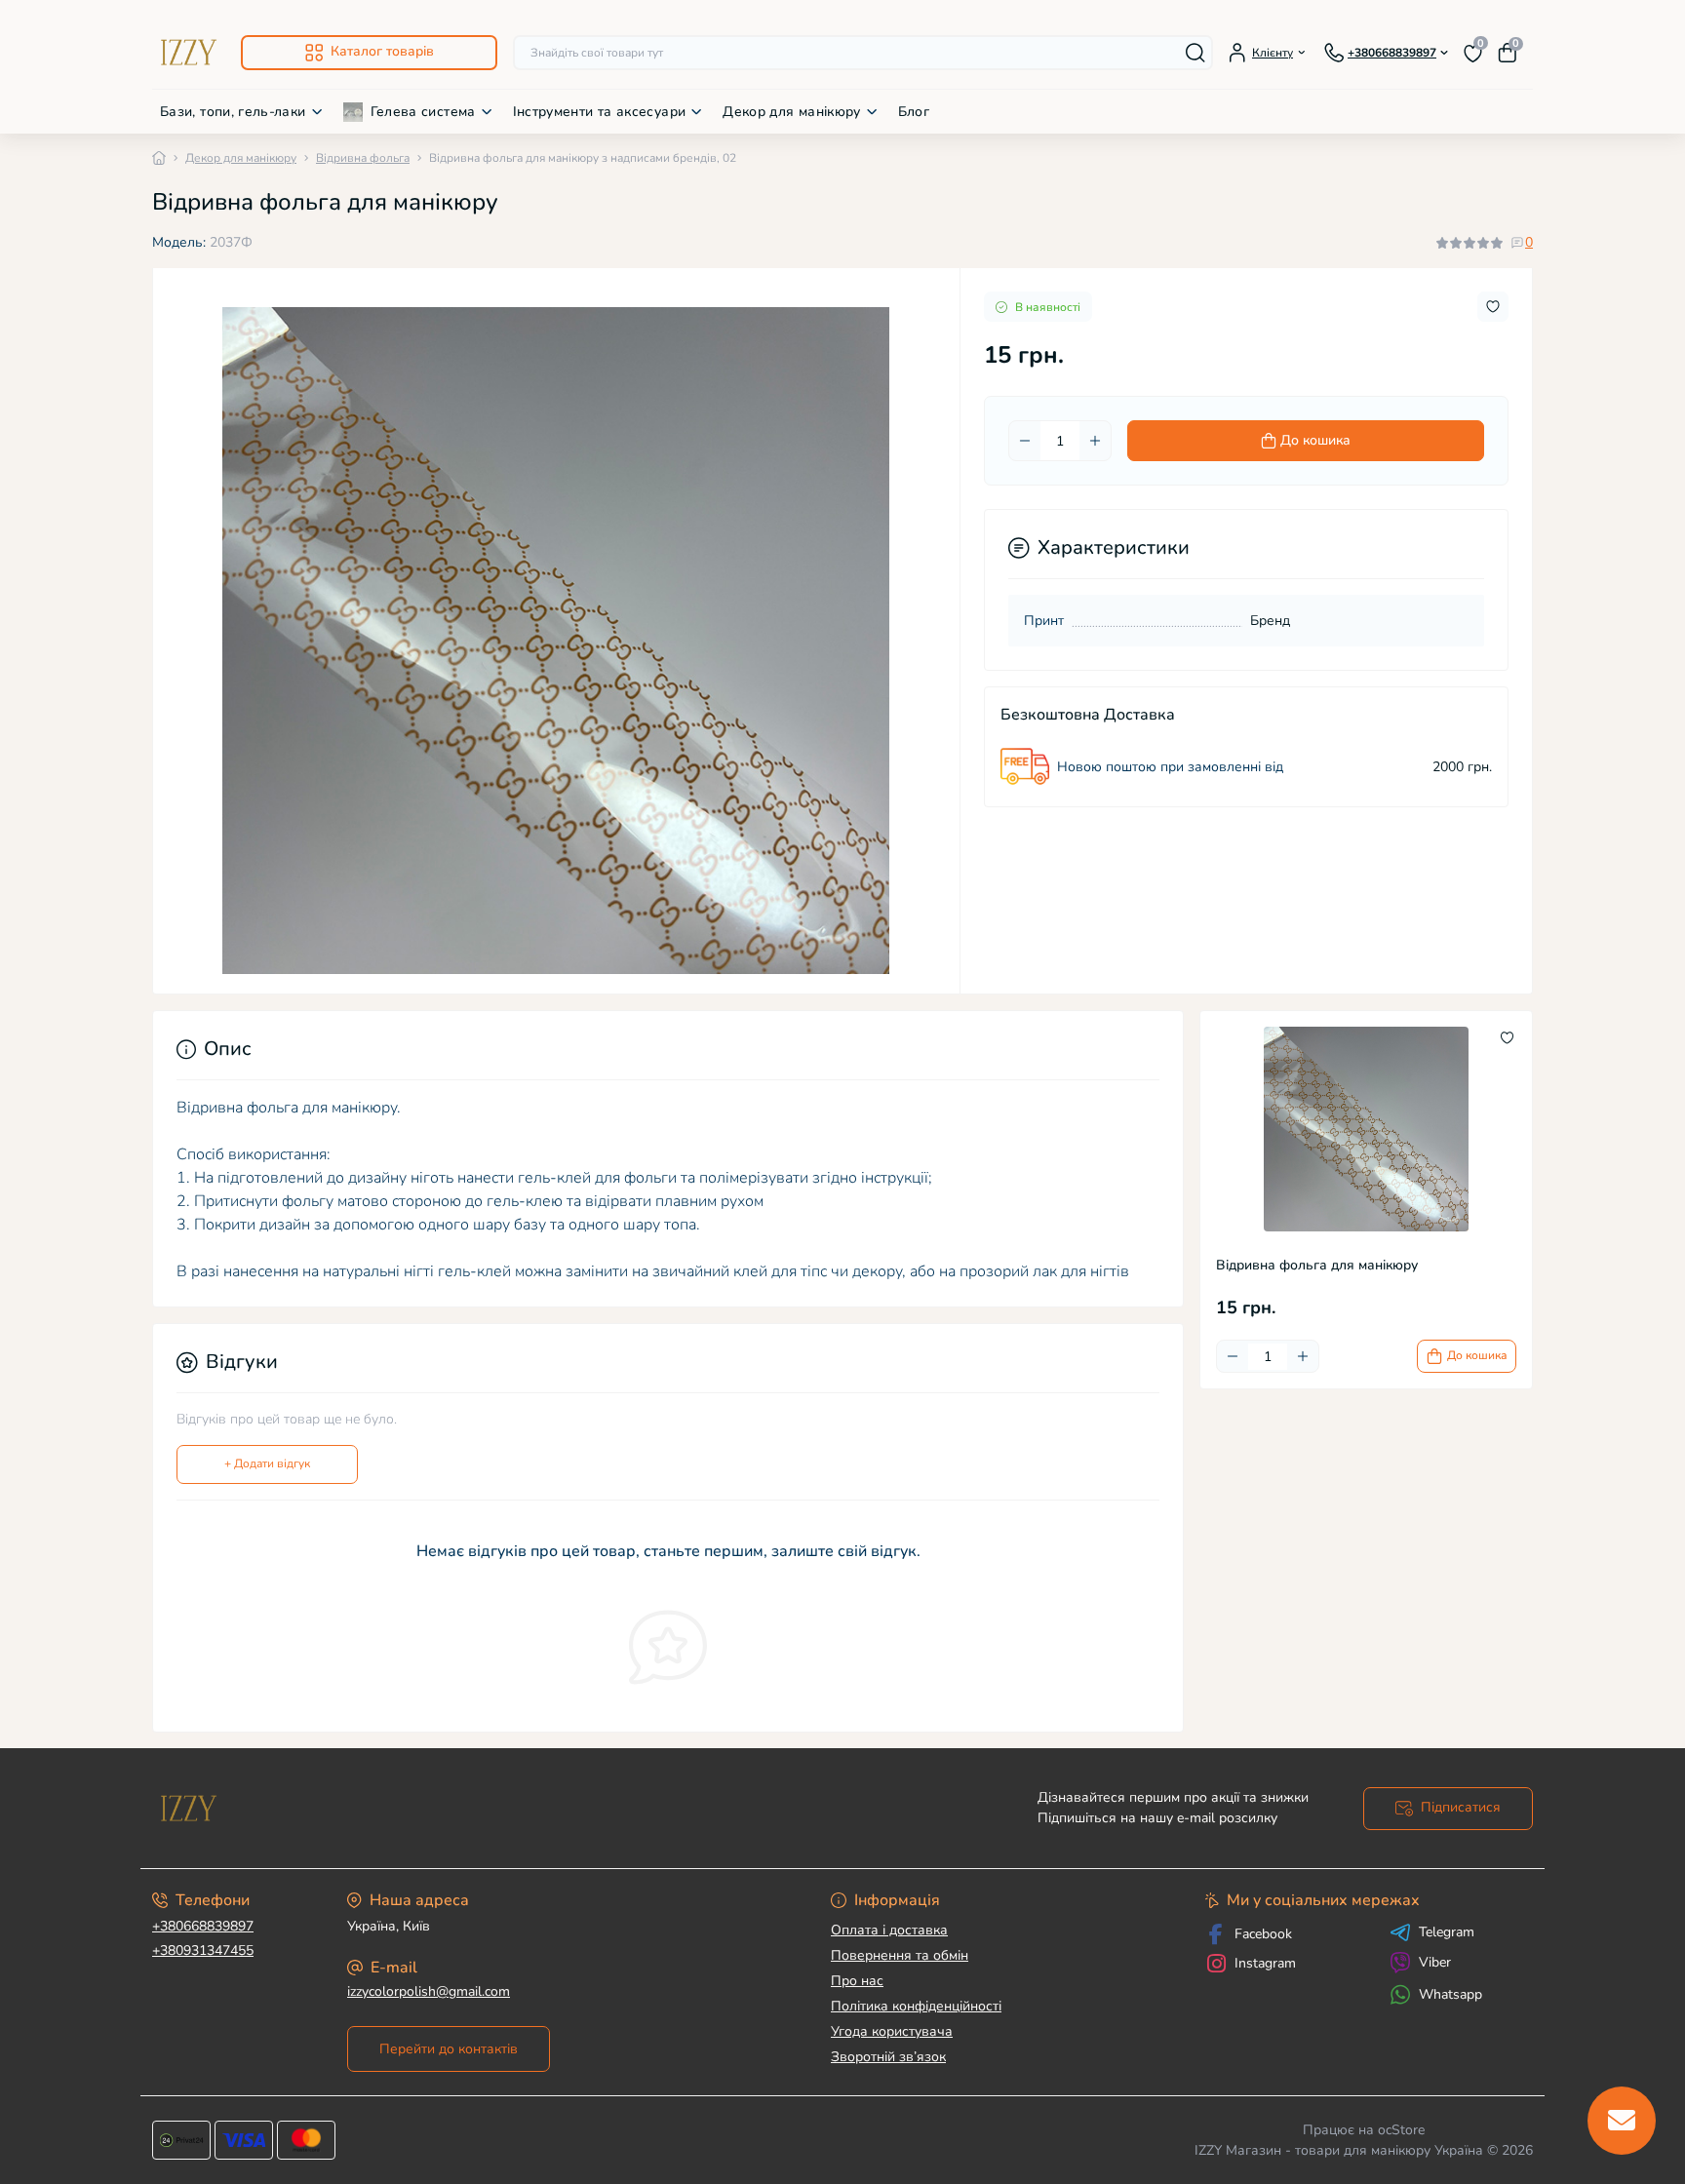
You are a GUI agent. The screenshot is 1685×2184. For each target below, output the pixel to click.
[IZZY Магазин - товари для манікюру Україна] (491, 1808)
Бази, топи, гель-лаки (233, 112)
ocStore (1401, 2130)
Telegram (1447, 1932)
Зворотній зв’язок (888, 2057)
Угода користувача (892, 2031)
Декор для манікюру (791, 112)
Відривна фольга (363, 158)
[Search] (1195, 53)
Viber (1435, 1962)
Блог (914, 112)
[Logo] (189, 52)
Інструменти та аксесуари (600, 112)
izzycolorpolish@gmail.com (429, 1991)
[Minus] (1025, 441)
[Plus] (1095, 441)
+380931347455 (203, 1950)
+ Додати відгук (267, 1463)
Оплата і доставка (889, 1930)
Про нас (857, 1981)
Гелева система (423, 112)
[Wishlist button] (1493, 307)
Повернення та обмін (900, 1955)
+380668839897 (203, 1926)
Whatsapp (1450, 1994)
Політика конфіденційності (916, 2006)
